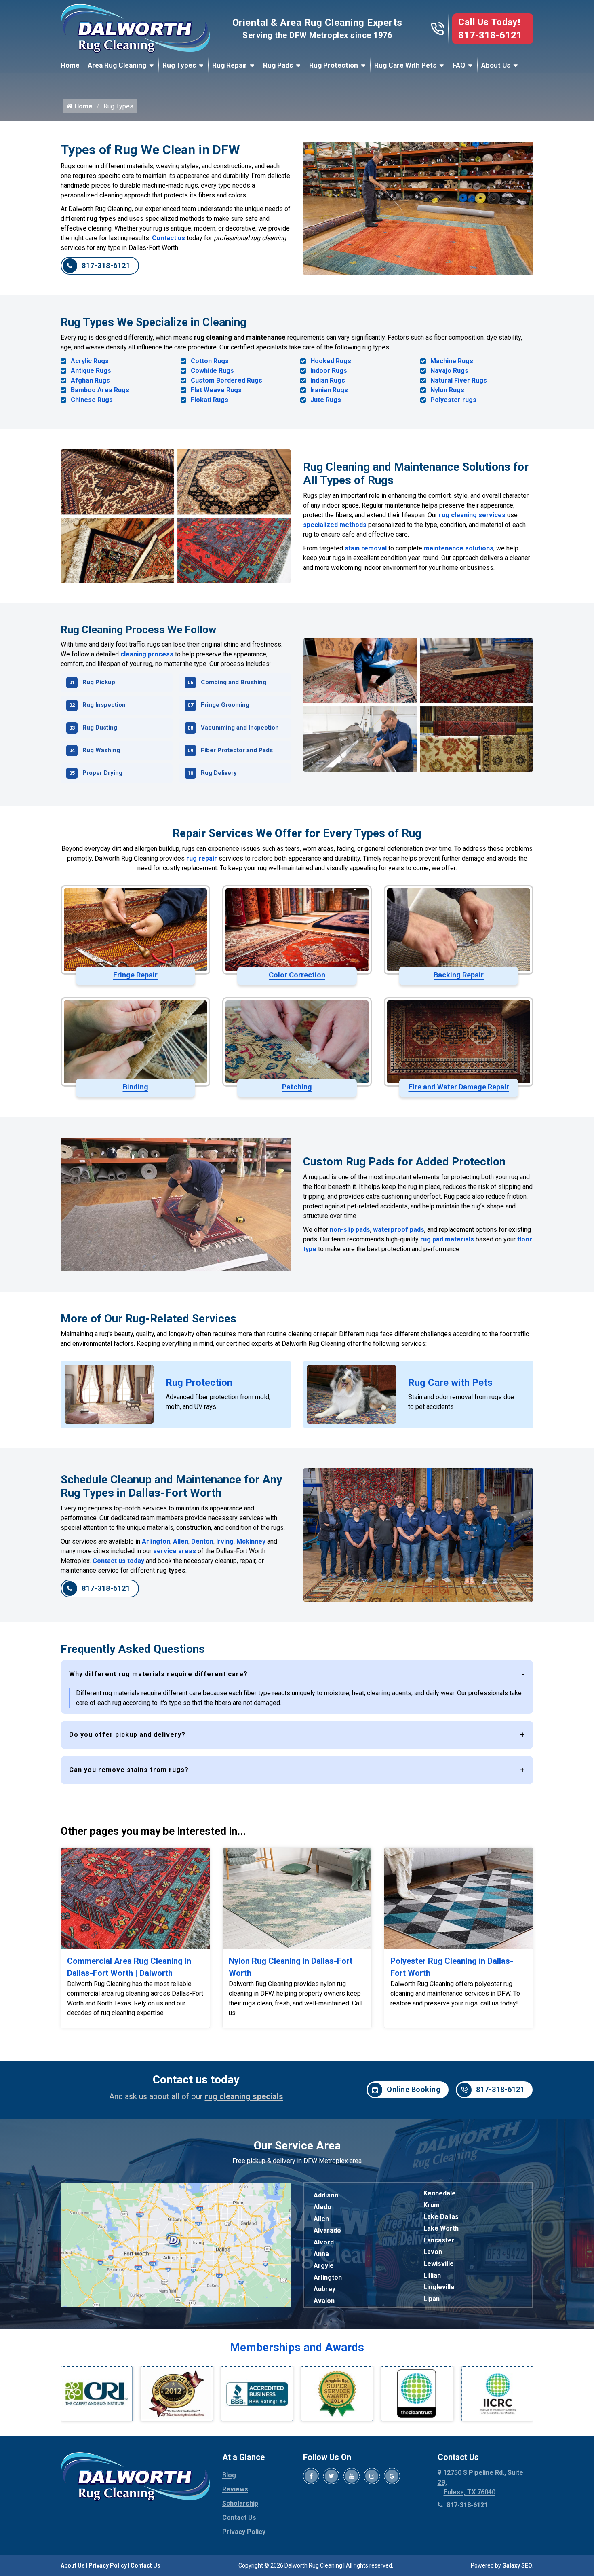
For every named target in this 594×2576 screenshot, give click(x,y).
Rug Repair (230, 65)
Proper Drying (102, 773)
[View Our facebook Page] (311, 2476)
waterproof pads (399, 1230)
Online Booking (414, 2089)
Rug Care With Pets (405, 65)
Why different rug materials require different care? (158, 1674)
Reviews (235, 2489)
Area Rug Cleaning (117, 65)
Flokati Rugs (210, 400)
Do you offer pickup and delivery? (127, 1735)
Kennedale (440, 2193)
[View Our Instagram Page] (372, 2476)
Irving (225, 1541)
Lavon (433, 2252)
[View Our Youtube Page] (352, 2476)
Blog (229, 2475)
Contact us (169, 238)
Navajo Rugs (449, 371)
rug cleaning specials (244, 2096)
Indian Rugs (328, 380)
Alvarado (327, 2230)
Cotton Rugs (210, 361)
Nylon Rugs (447, 390)
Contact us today (118, 1561)
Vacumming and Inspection (240, 728)
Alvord (324, 2242)
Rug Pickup (99, 682)
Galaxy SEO (517, 2565)
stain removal (366, 548)
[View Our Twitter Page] (331, 2476)
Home (70, 65)
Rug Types (179, 65)
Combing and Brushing (234, 682)
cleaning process (147, 654)
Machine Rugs (452, 361)
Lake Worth (441, 2228)
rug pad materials (447, 1239)
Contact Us (239, 2518)
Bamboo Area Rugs (100, 390)
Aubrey (324, 2289)
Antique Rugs (91, 371)
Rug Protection (334, 65)
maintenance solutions (459, 548)
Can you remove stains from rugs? (129, 1770)
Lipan (432, 2299)
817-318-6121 (490, 35)
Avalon (324, 2301)
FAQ (459, 65)
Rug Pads (278, 65)
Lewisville (439, 2264)
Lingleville (439, 2287)
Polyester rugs (453, 400)
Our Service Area (297, 2146)
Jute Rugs (326, 400)
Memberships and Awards (297, 2347)
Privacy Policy (244, 2532)
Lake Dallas (441, 2217)
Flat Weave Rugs (216, 390)
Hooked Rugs (331, 361)
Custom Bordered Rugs (226, 380)
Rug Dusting (100, 728)
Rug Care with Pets (450, 1383)
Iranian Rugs (329, 390)
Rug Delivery (219, 773)
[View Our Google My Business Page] (392, 2476)
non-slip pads (350, 1230)
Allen (181, 1541)
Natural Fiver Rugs (459, 380)
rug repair (202, 858)
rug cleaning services (472, 515)
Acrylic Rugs (90, 361)
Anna (321, 2254)
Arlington (156, 1541)
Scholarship (240, 2503)
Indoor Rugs (329, 371)
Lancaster (439, 2240)
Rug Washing (101, 750)
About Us (496, 65)
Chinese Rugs (92, 400)
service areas (175, 1551)
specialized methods (335, 525)
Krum (432, 2205)
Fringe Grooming (225, 705)
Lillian (432, 2275)
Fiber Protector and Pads (237, 750)
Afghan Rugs (90, 380)
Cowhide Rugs (212, 371)
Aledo (322, 2207)
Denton (202, 1541)
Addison (326, 2195)
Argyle (324, 2266)
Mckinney (251, 1541)
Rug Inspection (104, 705)
